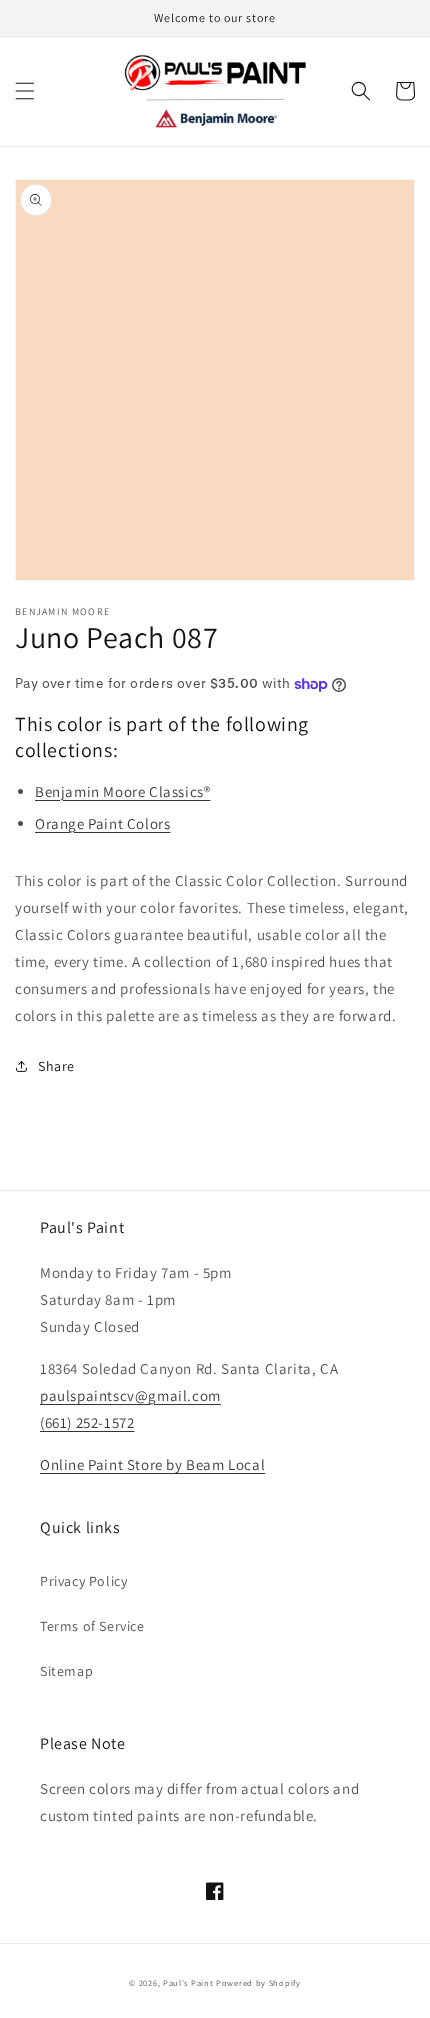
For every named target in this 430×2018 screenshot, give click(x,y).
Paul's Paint (188, 1982)
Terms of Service (92, 1626)
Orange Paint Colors (102, 823)
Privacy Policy (83, 1581)
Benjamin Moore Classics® (122, 791)
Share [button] (56, 1066)
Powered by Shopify (258, 1982)
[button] (25, 91)
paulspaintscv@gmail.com (130, 1395)
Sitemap (66, 1671)
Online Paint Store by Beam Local (152, 1464)
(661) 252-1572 (87, 1422)
